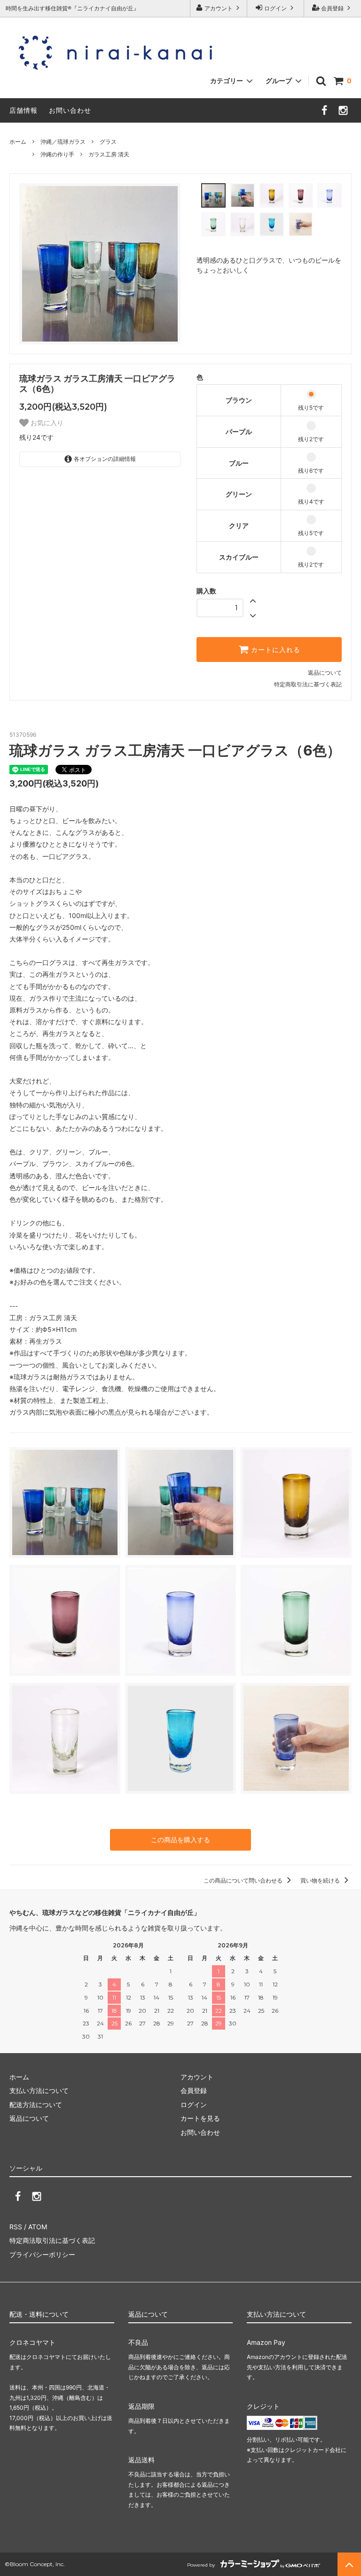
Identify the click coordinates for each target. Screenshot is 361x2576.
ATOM (38, 2227)
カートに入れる (275, 650)
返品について (325, 673)
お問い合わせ (70, 110)
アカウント (219, 8)
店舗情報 (24, 110)
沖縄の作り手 (57, 154)
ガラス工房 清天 (109, 154)
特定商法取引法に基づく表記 (52, 2240)
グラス (108, 142)
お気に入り (46, 423)
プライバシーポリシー (42, 2254)
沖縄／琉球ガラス (63, 142)
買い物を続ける (321, 1880)
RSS (16, 2227)
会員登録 (332, 8)
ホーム (18, 142)
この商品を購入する (180, 1840)
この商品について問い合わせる (244, 1880)
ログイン (275, 8)
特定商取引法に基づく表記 (308, 684)
